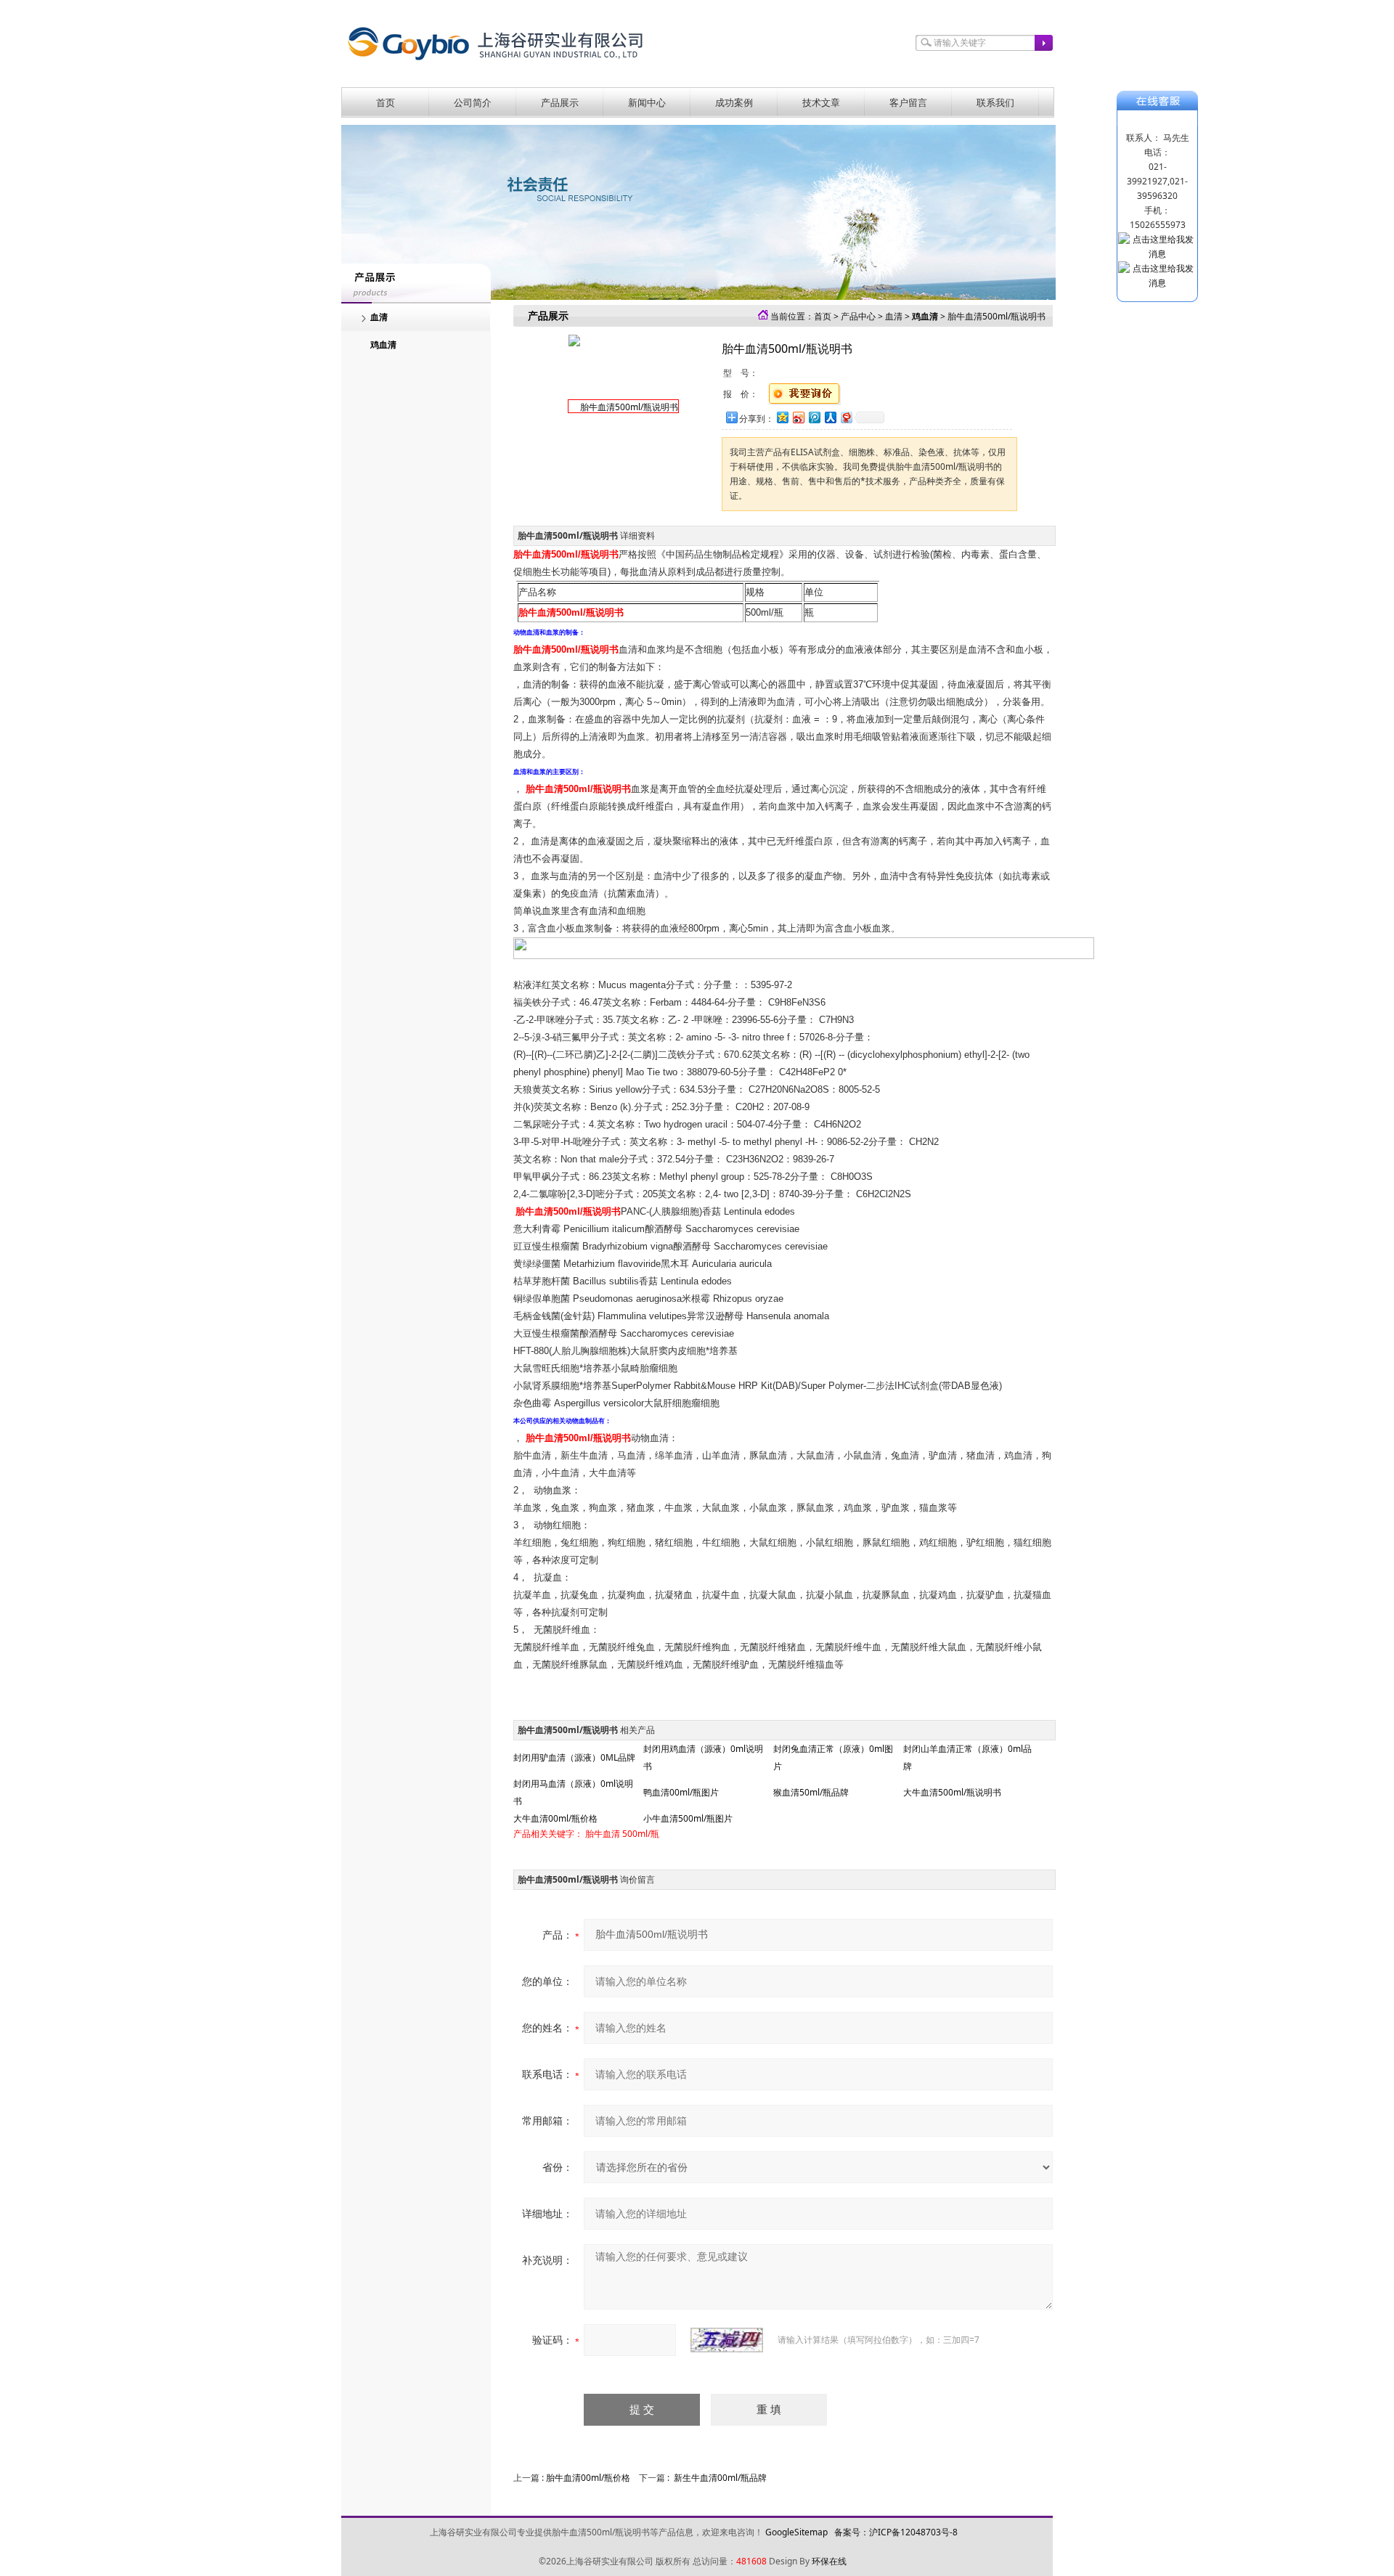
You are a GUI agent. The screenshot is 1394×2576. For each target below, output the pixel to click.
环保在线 (829, 2561)
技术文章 (821, 102)
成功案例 (734, 102)
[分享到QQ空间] (782, 417)
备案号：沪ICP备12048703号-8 (896, 2532)
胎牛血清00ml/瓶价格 (588, 2478)
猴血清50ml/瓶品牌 (811, 1792)
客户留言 (908, 102)
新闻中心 (647, 102)
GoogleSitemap (796, 2532)
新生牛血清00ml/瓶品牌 (720, 2478)
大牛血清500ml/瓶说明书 (952, 1792)
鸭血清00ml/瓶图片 (681, 1792)
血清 (379, 317)
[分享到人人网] (830, 417)
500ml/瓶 (641, 1834)
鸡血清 (383, 345)
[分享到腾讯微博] (814, 417)
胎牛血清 (603, 1834)
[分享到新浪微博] (798, 417)
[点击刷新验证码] (727, 2340)
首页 (386, 102)
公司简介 (473, 102)
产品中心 (858, 316)
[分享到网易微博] (846, 417)
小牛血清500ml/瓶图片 (688, 1818)
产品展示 (560, 102)
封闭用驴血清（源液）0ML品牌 (574, 1757)
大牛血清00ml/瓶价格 (555, 1818)
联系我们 (995, 102)
